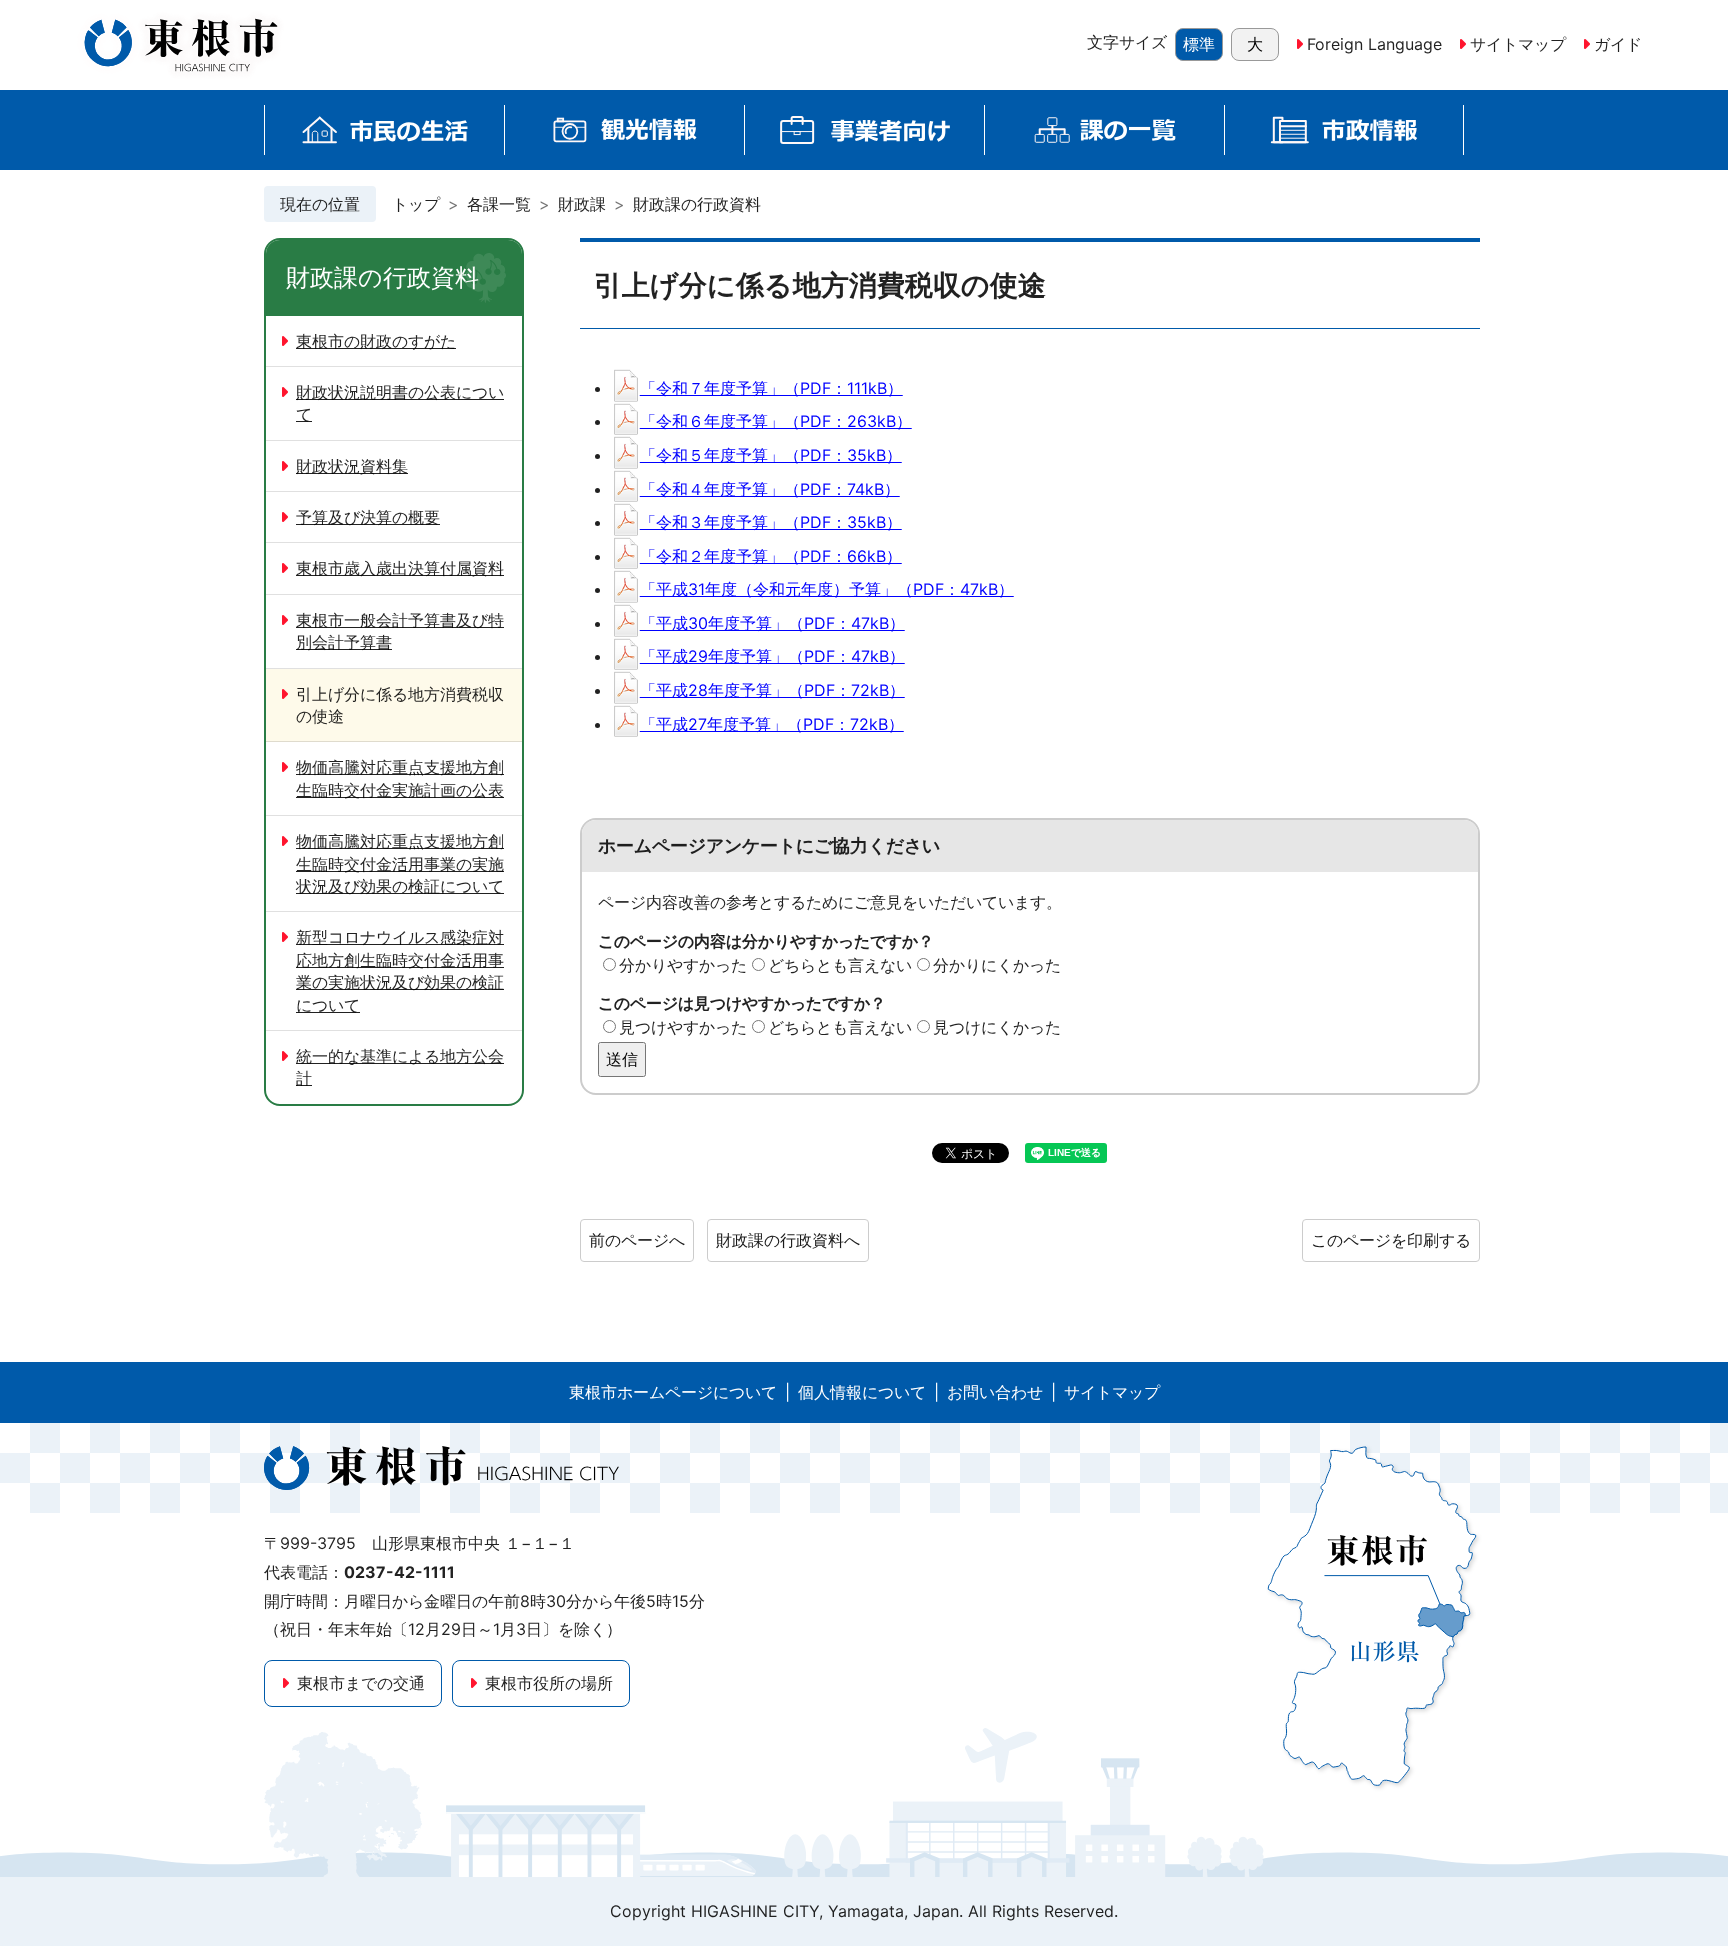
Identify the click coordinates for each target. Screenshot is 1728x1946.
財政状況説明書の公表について (400, 403)
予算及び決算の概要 (368, 517)
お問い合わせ (995, 1392)
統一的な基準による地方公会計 (400, 1067)
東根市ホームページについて (673, 1392)
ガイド (1618, 44)
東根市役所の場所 (549, 1683)
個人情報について (862, 1392)
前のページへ (637, 1240)
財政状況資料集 (352, 466)
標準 (1199, 44)
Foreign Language (1374, 44)
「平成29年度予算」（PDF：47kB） (772, 656)
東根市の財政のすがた (376, 341)
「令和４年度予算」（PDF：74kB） (770, 489)
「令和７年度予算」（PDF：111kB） (771, 388)
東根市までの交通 (361, 1683)
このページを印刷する (1391, 1240)
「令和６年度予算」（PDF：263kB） (776, 421)
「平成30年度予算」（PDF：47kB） (772, 623)
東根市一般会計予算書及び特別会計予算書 (400, 631)
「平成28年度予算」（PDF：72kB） (772, 690)
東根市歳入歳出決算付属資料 (400, 568)
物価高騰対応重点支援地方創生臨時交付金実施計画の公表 (400, 778)
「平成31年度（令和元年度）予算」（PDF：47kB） (827, 589)
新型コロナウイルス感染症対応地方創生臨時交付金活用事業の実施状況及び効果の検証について (400, 970)
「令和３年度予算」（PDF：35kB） (771, 522)
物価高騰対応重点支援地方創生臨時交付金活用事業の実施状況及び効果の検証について (400, 863)
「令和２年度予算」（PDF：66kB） (771, 556)
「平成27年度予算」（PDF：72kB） (772, 724)
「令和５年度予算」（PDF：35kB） (771, 455)
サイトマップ (1518, 44)
